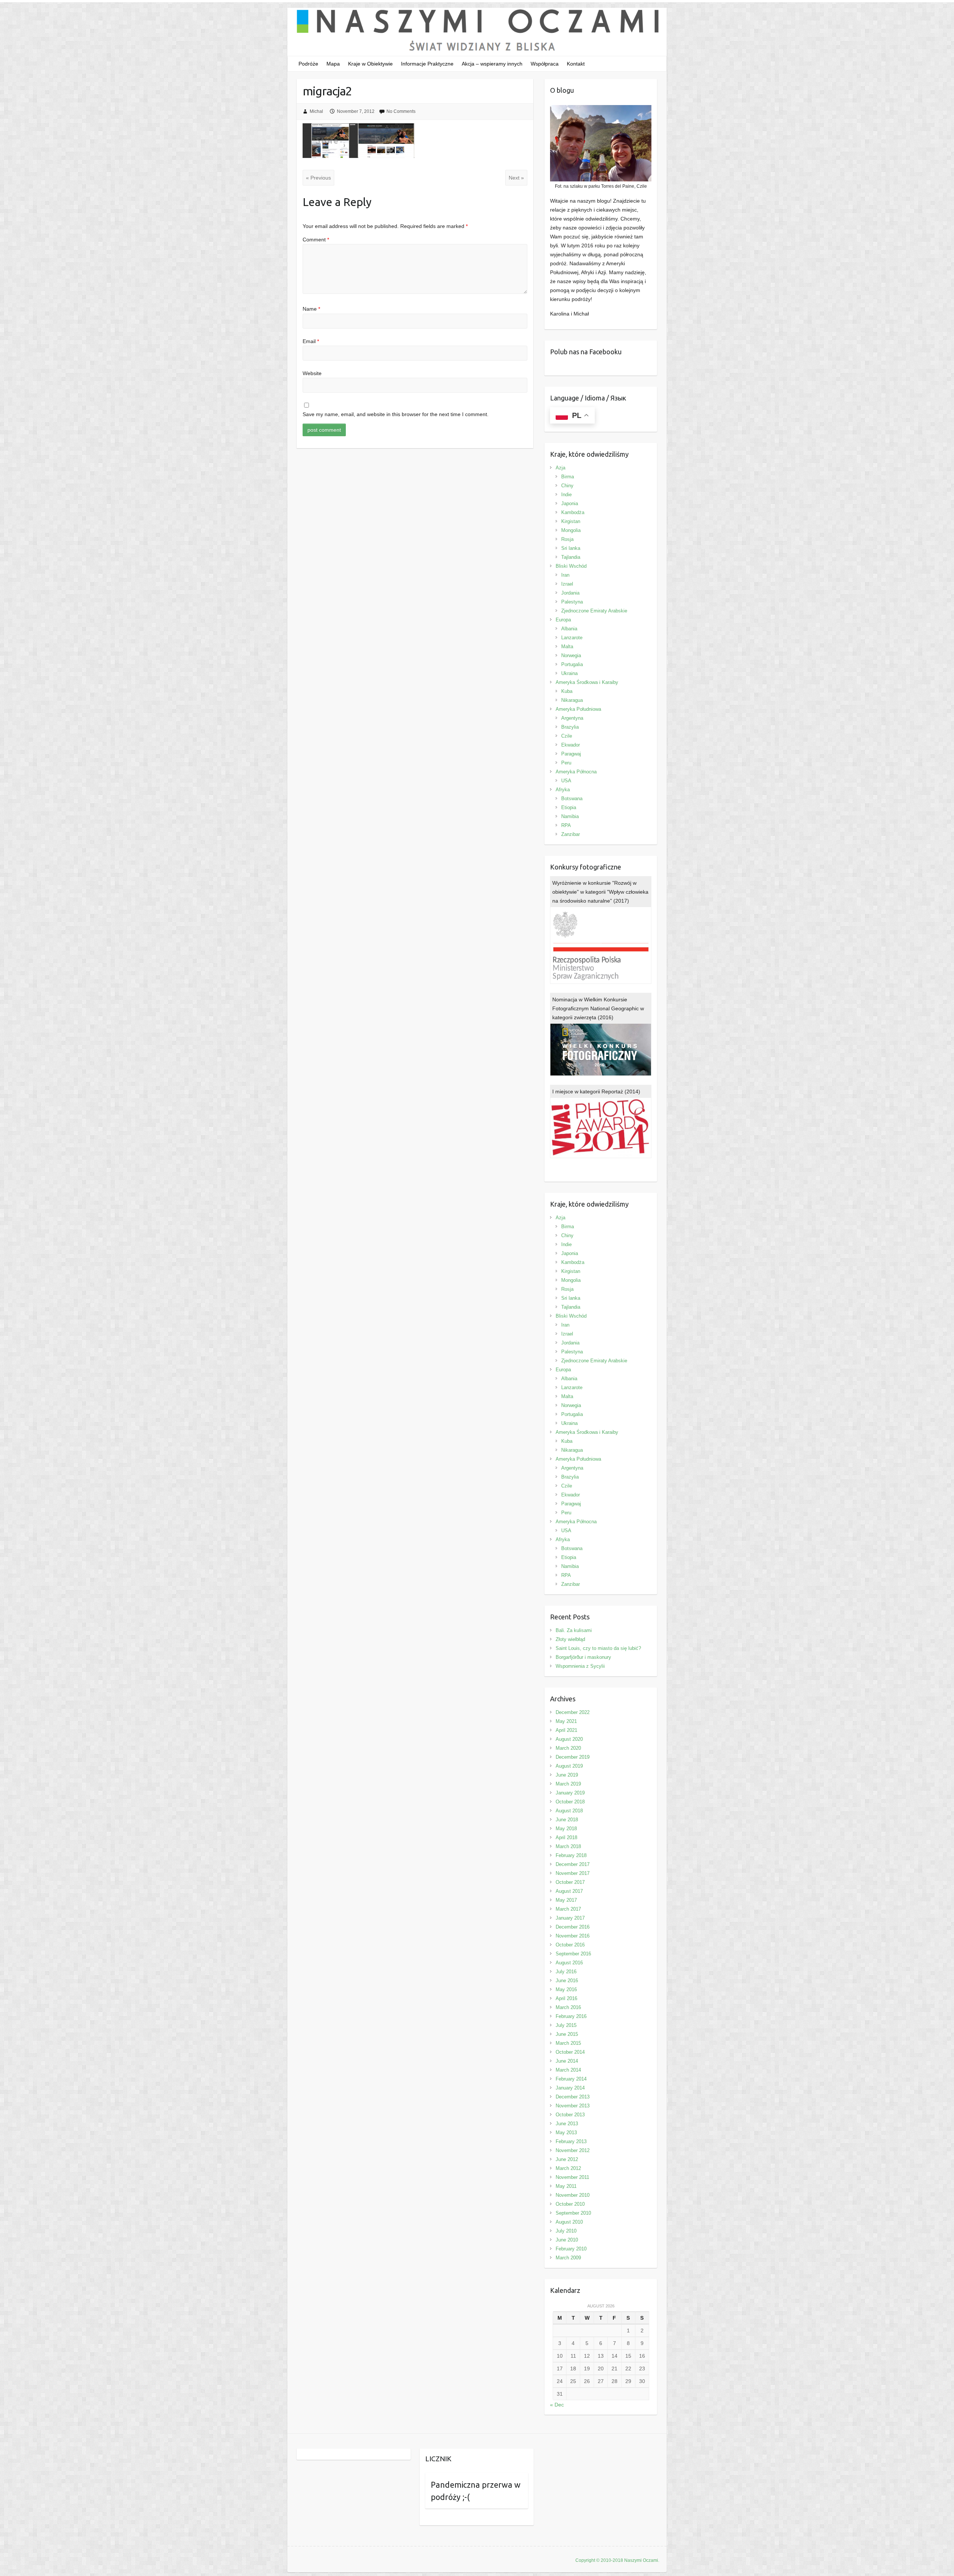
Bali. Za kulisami (574, 1630)
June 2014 (567, 2061)
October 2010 (570, 2204)
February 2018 (571, 1855)
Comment (316, 240)
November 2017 (573, 1873)
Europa (563, 620)
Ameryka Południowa (578, 709)
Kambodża (573, 512)
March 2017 (568, 1909)
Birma (568, 477)
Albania (569, 629)
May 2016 (566, 1989)
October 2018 (570, 1802)
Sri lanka (571, 548)
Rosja (567, 539)
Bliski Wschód (571, 566)
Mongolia (571, 530)
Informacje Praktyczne (427, 64)
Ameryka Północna (576, 772)
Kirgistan (571, 521)
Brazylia (570, 727)
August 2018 (569, 1811)
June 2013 (567, 2124)
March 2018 (568, 1846)
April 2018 (566, 1837)
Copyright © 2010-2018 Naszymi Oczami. (617, 2560)
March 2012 (568, 2168)
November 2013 (573, 2106)
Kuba (567, 691)
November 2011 (572, 2177)
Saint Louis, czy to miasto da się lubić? (598, 1648)
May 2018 (566, 1829)
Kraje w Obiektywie (370, 64)
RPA (566, 825)
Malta (567, 647)
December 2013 (573, 2097)
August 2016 (569, 1963)
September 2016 (573, 1954)
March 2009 (568, 2258)
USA (566, 781)
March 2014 (568, 2070)
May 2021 (566, 1721)
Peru (566, 763)
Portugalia (572, 664)
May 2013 (566, 2133)
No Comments (401, 111)
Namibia (570, 816)
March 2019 (568, 1784)
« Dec (557, 2405)
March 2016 (568, 2007)
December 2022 (573, 1712)
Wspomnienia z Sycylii (580, 1666)
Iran (565, 575)
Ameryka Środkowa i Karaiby (587, 682)
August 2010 (569, 2222)
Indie (566, 495)
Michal (316, 111)
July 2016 (566, 1972)
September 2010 (573, 2213)
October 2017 (570, 1882)
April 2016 (566, 1998)
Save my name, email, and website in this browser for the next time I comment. (396, 414)
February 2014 (571, 2079)
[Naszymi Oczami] (477, 32)
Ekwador (571, 745)
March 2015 (568, 2043)
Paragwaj (571, 754)
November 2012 (573, 2150)
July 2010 (566, 2231)
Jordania (570, 593)
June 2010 (567, 2240)
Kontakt (576, 64)
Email (311, 341)
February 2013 (571, 2141)
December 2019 (573, 1757)
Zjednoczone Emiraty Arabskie (594, 611)
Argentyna (572, 718)
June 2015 (567, 2034)
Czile (567, 736)
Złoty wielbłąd (570, 1639)
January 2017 (570, 1918)
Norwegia (571, 655)
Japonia (570, 503)
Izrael (567, 584)
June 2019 (567, 1775)
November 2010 (573, 2195)
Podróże (308, 64)
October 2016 (570, 1945)
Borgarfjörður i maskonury (583, 1657)
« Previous (318, 178)
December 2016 (573, 1927)
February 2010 (571, 2249)
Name (311, 309)
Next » (516, 178)
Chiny (567, 486)
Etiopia (569, 807)
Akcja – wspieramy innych (492, 64)
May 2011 (566, 2186)
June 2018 (567, 1820)
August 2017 (569, 1891)
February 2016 (571, 2016)
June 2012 (567, 2159)
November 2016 (573, 1936)
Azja (560, 468)
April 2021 (566, 1730)
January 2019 (570, 1793)
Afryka (563, 790)
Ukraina (569, 673)
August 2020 (569, 1739)
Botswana (572, 799)
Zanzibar (571, 834)
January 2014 (570, 2088)
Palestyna (572, 602)
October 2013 (570, 2115)
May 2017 (566, 1900)
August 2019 (569, 1766)
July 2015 (566, 2025)
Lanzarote (572, 638)
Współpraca (545, 64)
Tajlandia (571, 557)
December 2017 (573, 1864)
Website (312, 373)
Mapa (333, 64)
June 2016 (567, 1981)
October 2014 (570, 2052)
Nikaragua (572, 700)
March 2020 (568, 1748)
